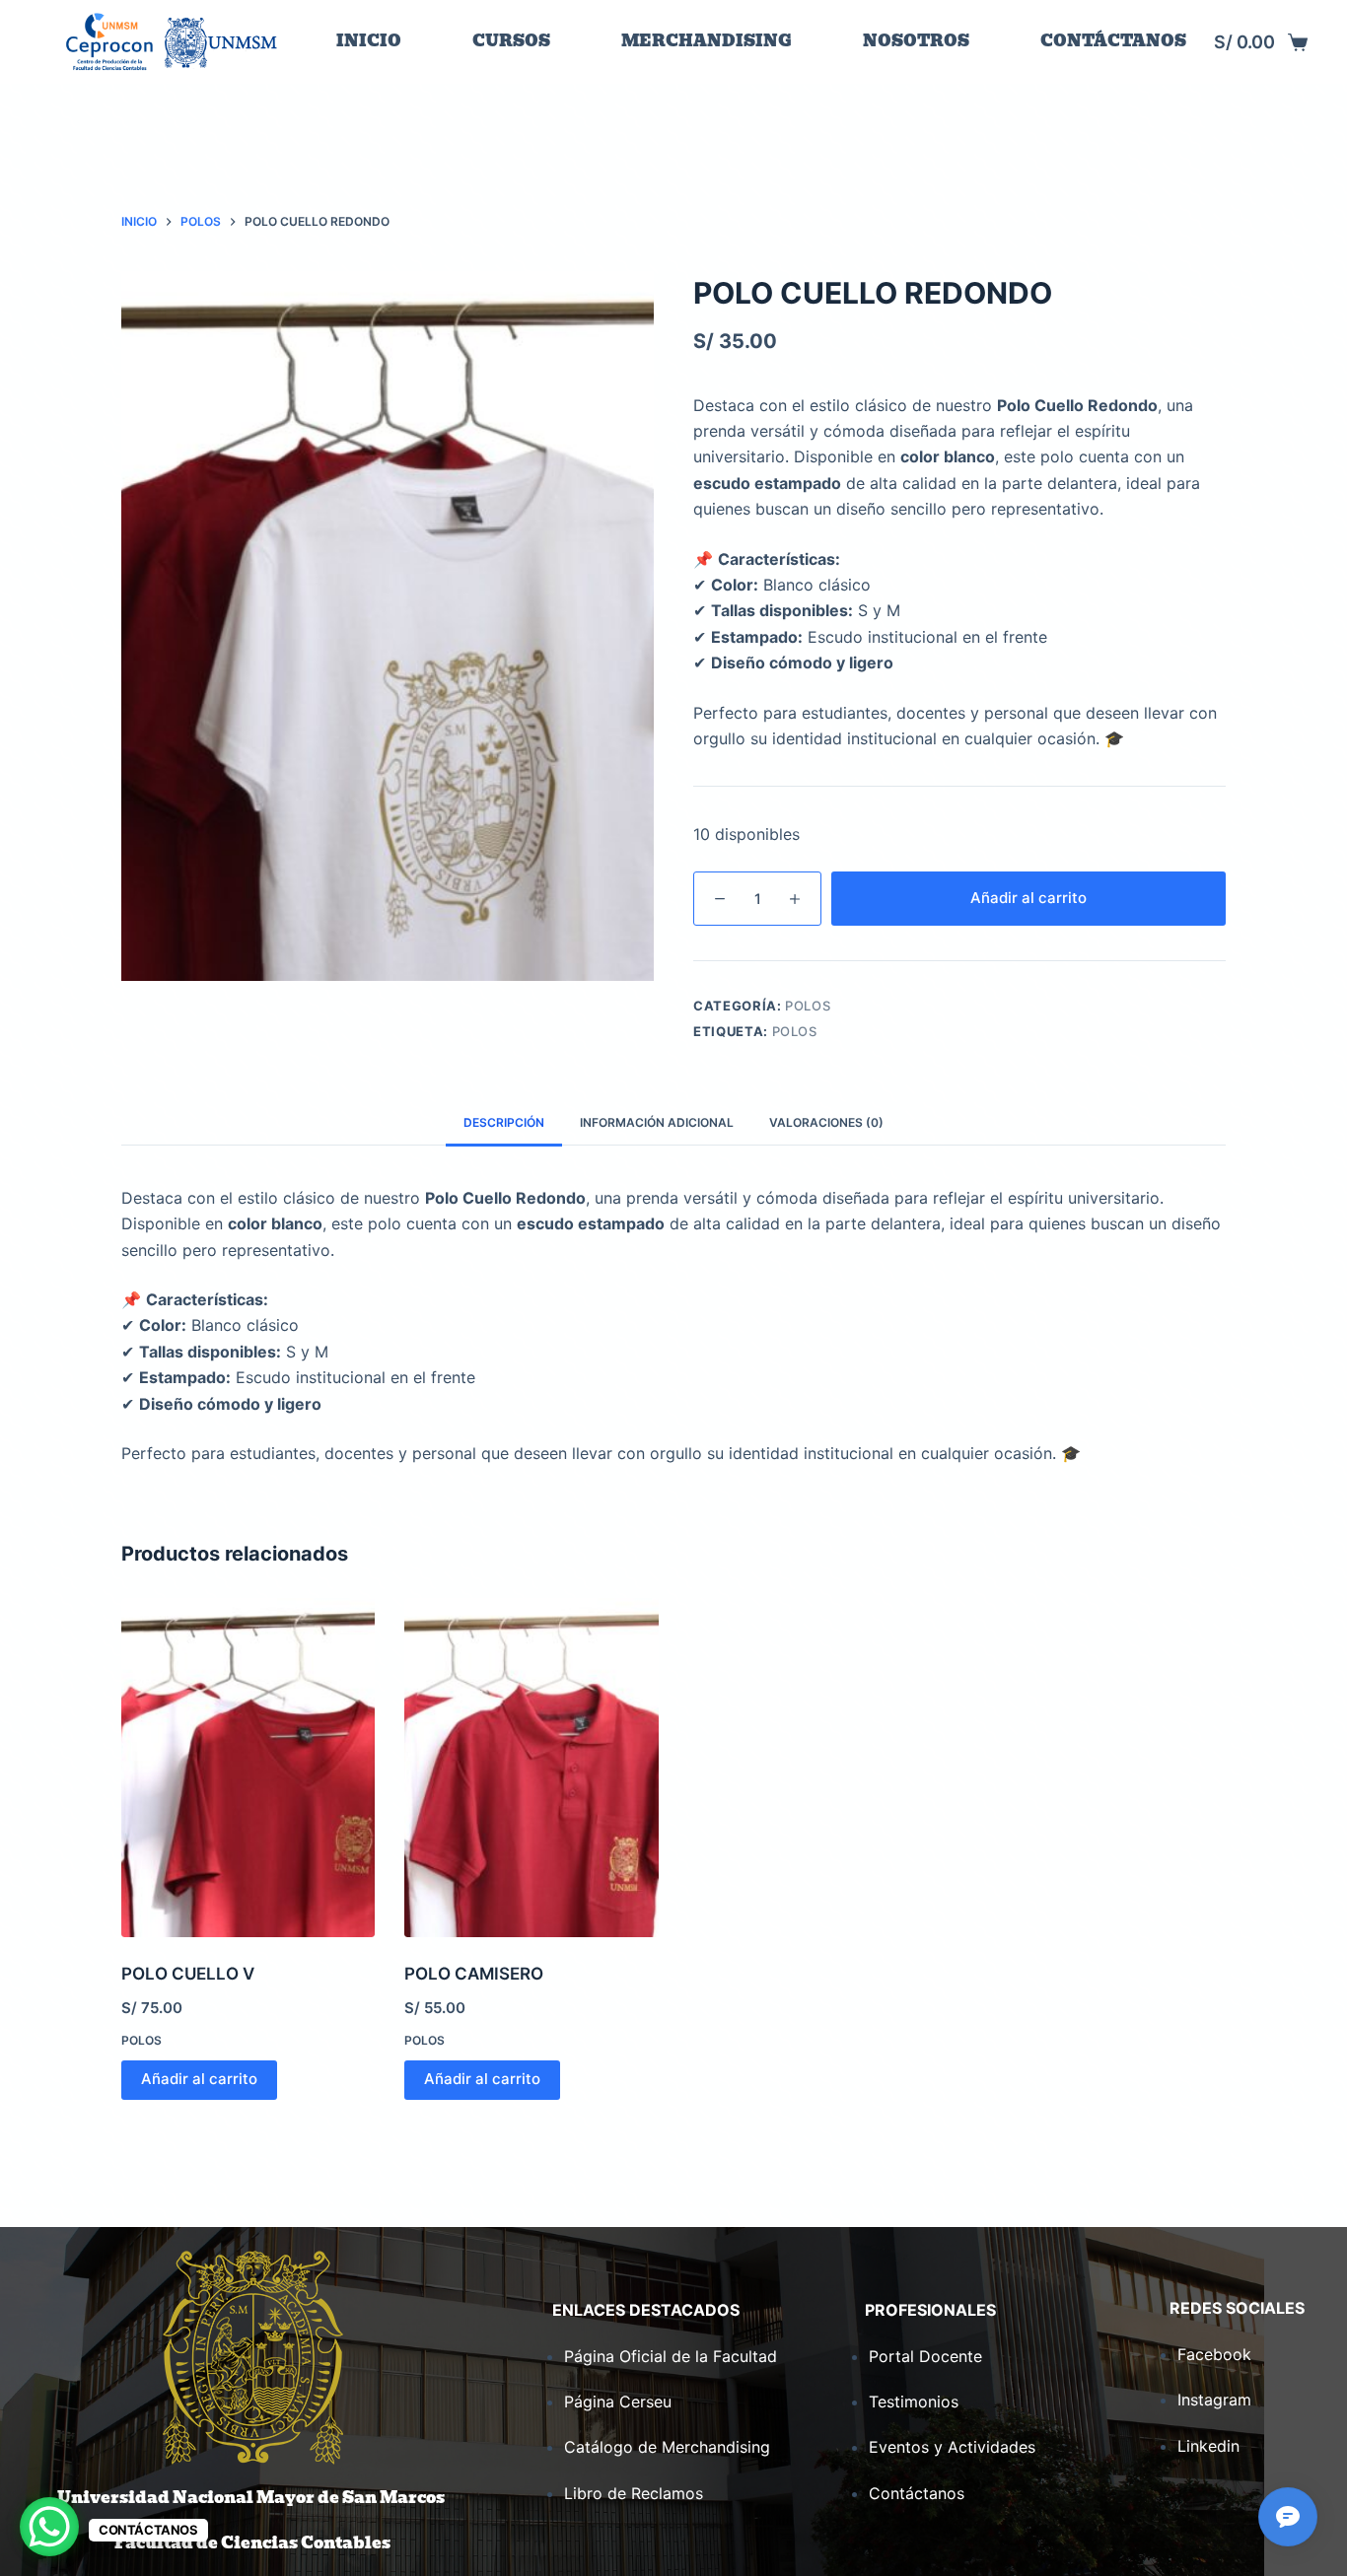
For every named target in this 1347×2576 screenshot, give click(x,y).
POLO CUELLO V (188, 1974)
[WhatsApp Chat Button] (49, 2527)
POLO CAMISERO (474, 1974)
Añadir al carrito (1028, 898)
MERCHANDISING (707, 41)
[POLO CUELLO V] (248, 1767)
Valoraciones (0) (826, 1122)
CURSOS (511, 41)
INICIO (369, 41)
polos (795, 1031)
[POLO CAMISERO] (532, 1767)
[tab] (504, 1123)
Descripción (504, 1122)
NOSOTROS (916, 41)
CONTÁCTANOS (1113, 41)
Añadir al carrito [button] (199, 2079)
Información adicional (657, 1122)
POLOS (808, 1006)
